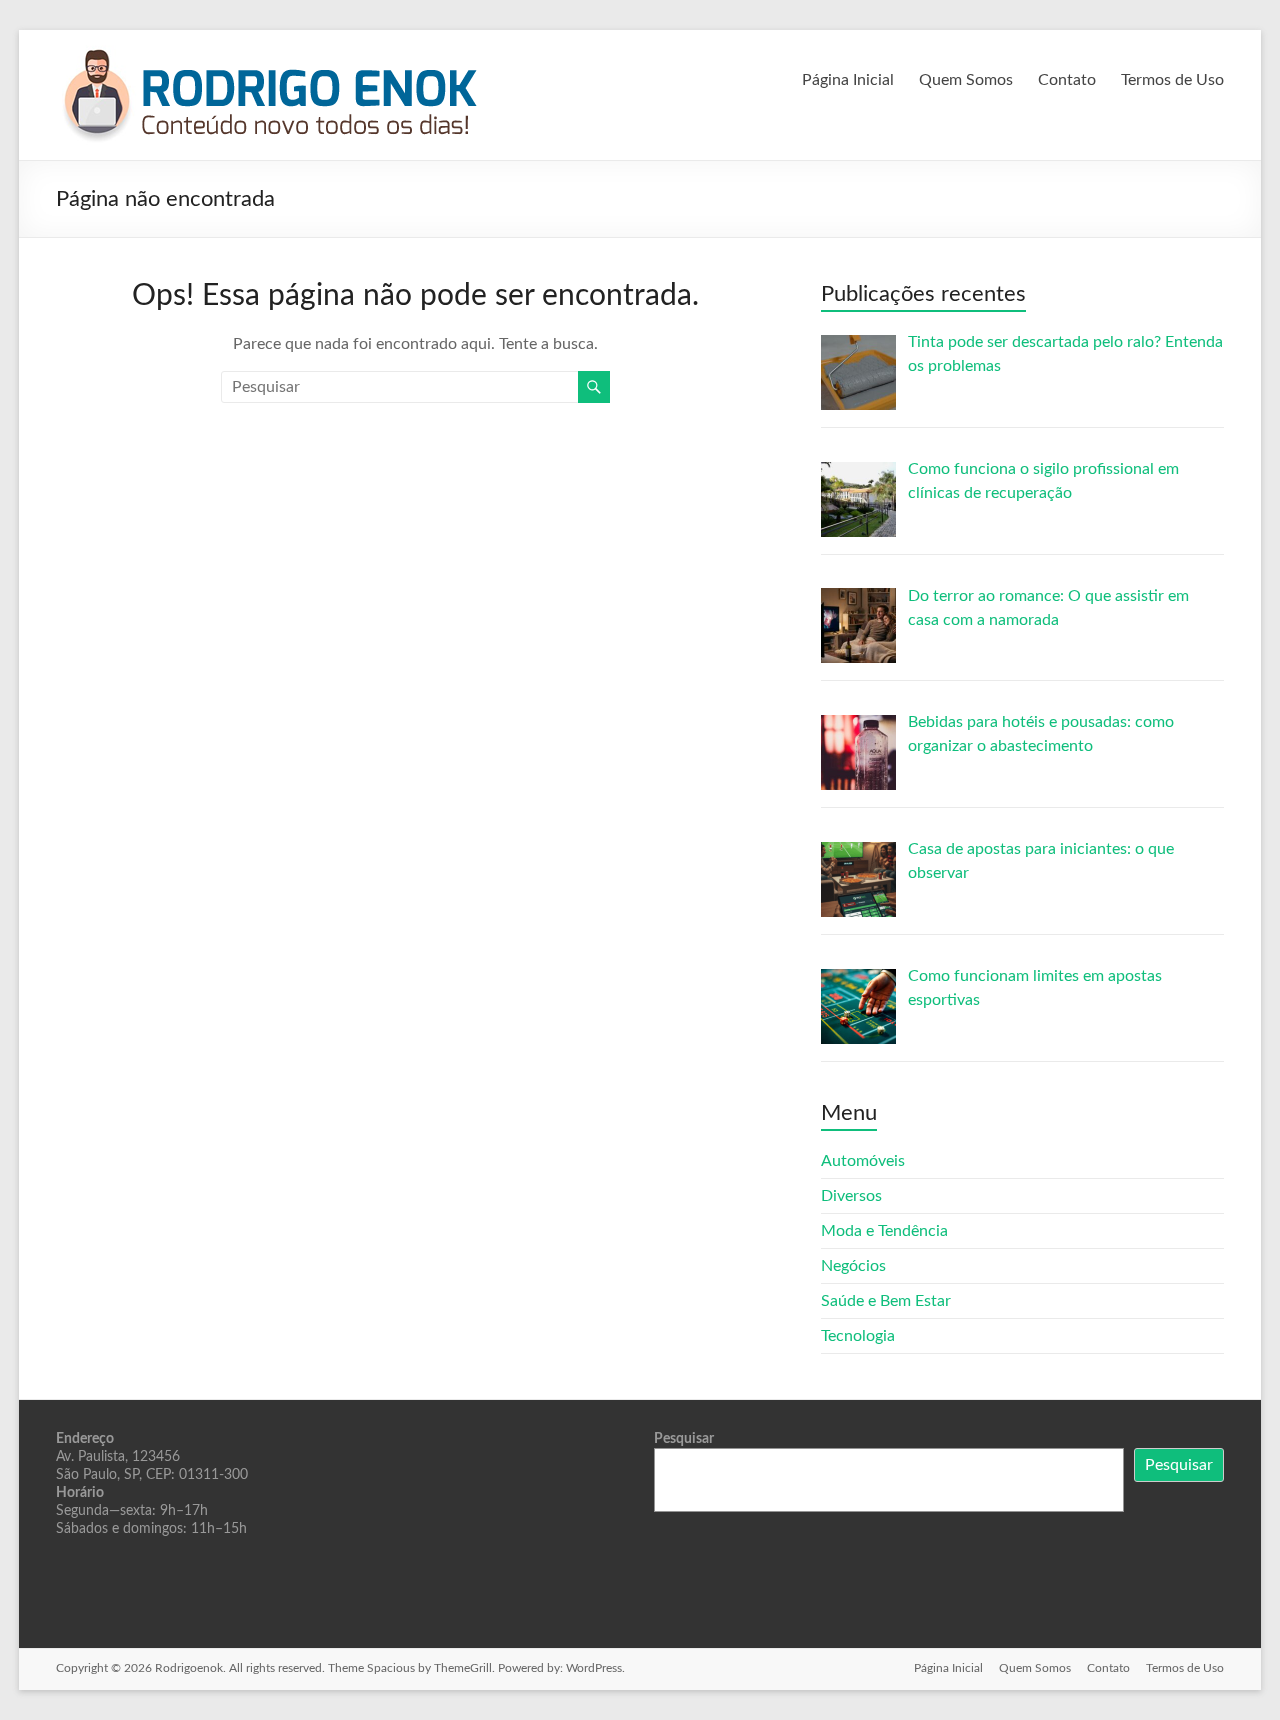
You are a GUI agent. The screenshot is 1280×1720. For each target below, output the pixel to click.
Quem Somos (966, 80)
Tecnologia (858, 1336)
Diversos (851, 1196)
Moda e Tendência (884, 1231)
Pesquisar (684, 1439)
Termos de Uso (1172, 80)
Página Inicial (848, 80)
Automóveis (863, 1161)
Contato (1067, 80)
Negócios (853, 1266)
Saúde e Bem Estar (886, 1301)
